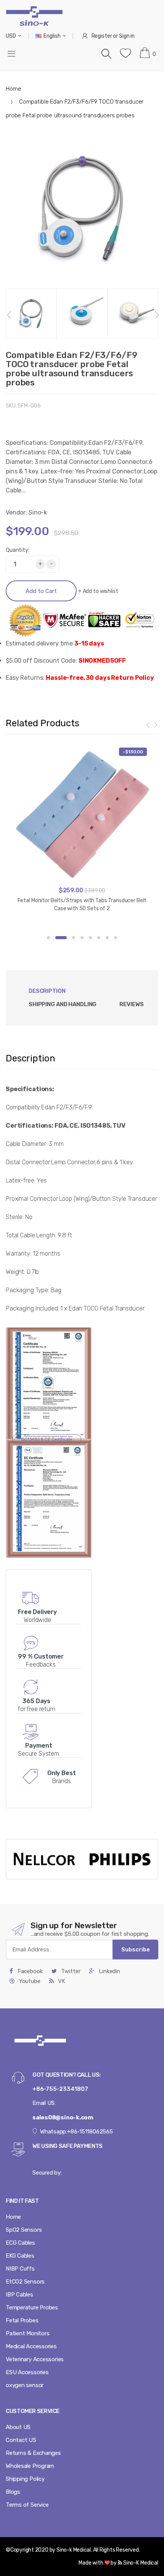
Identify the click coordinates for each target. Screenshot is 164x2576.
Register (102, 36)
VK (61, 1981)
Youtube (29, 1981)
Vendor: (16, 512)
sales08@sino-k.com (63, 2117)
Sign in (127, 36)
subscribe (136, 1950)
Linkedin (109, 1971)
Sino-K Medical (140, 2563)
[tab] (63, 1004)
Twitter (70, 1971)
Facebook (29, 1971)
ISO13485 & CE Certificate (47, 1439)
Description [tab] (47, 991)
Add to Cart (41, 591)
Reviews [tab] (131, 1004)
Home (13, 89)
